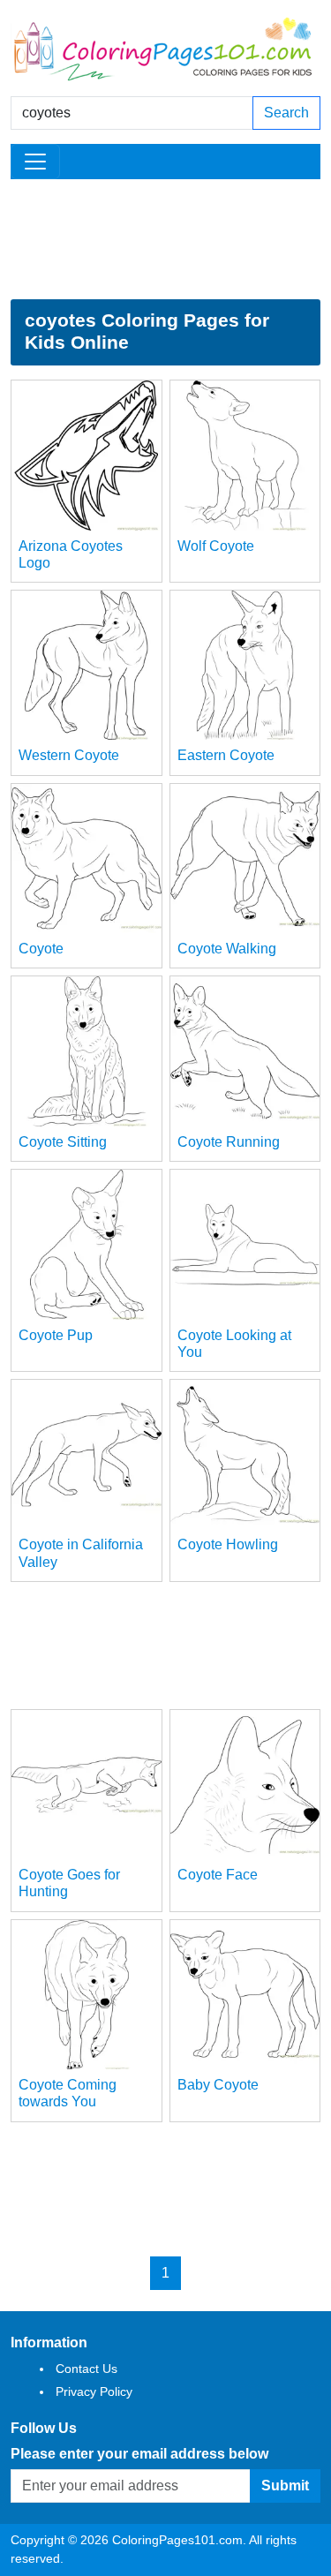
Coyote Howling (228, 1544)
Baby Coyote (218, 2085)
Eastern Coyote (226, 755)
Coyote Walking (227, 949)
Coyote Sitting (63, 1142)
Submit (285, 2486)
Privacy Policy (94, 2391)
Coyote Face (218, 1875)
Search (286, 113)
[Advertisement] (165, 239)
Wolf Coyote (216, 546)
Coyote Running (229, 1142)
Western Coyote (69, 755)
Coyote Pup (56, 1335)
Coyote (41, 949)
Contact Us (87, 2369)
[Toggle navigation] (35, 162)
